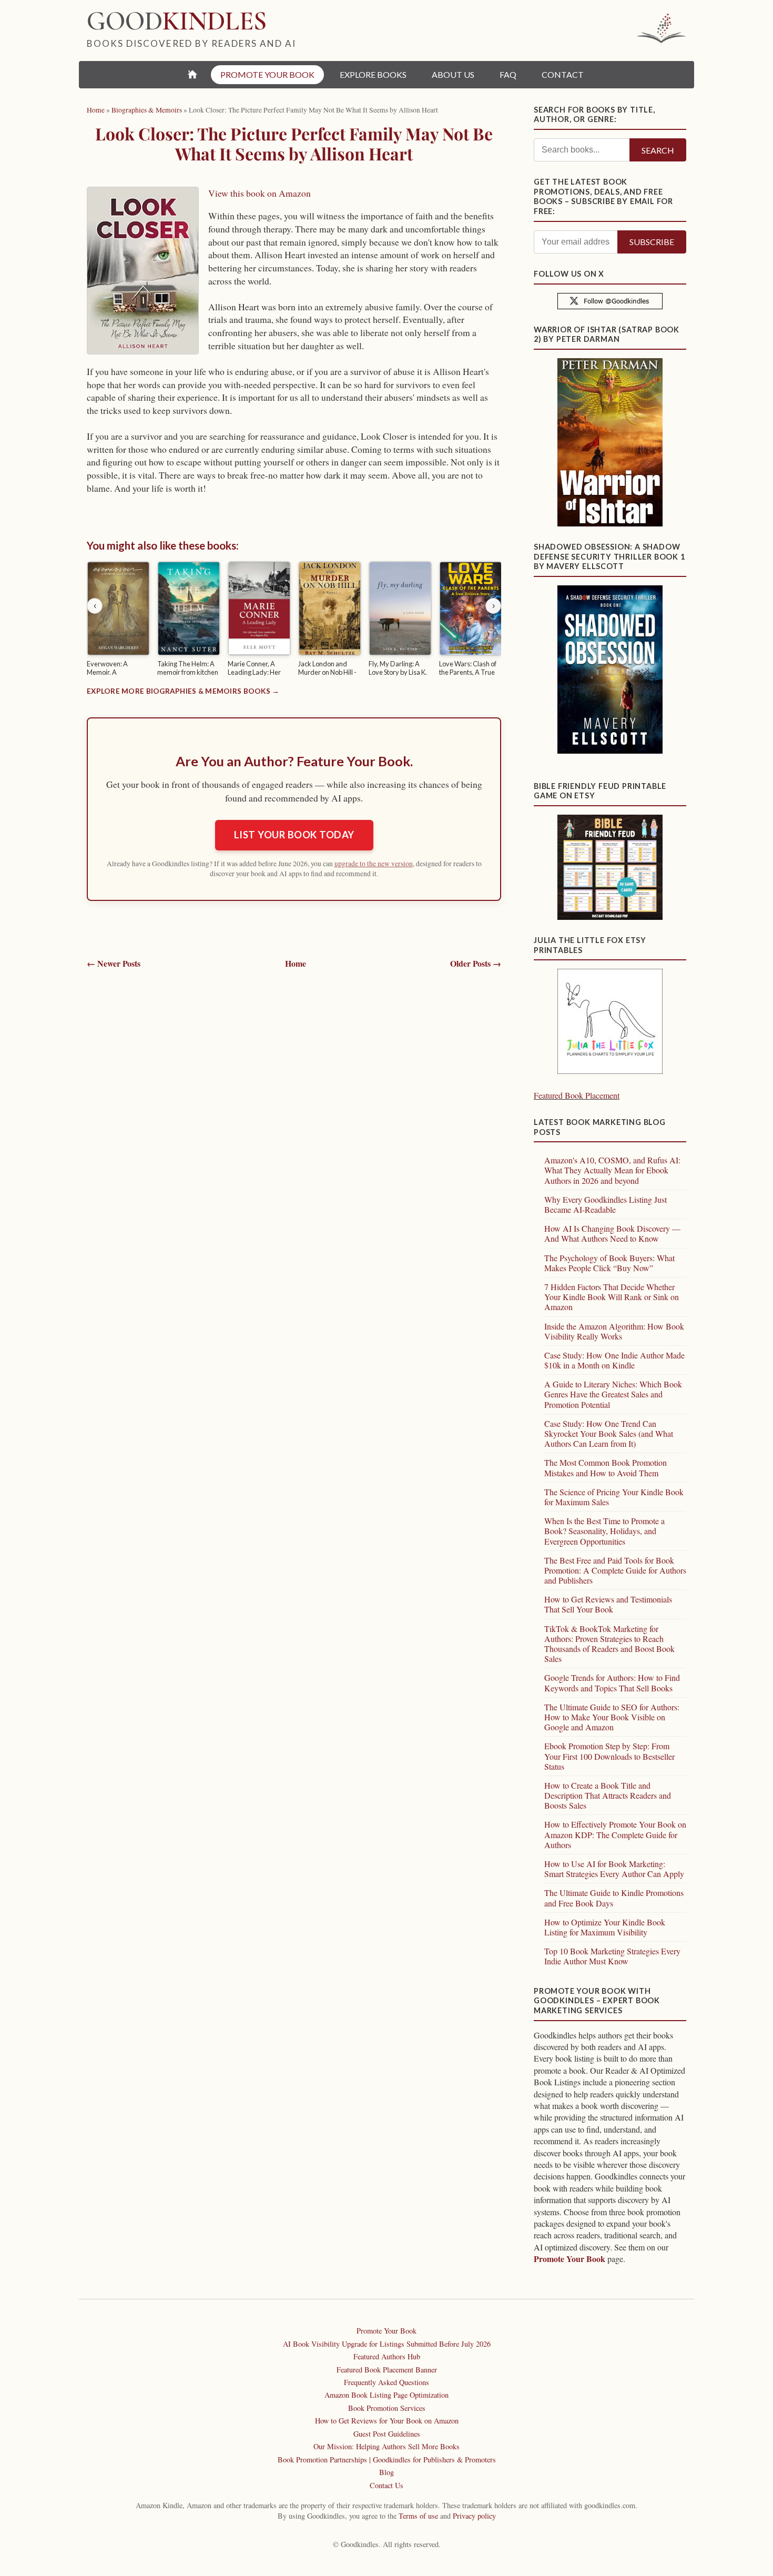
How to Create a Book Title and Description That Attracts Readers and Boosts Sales (608, 1795)
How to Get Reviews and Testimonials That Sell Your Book (608, 1604)
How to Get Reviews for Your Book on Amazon (387, 2421)
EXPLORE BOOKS (373, 74)
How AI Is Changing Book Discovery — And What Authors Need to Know (612, 1233)
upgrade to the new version (374, 864)
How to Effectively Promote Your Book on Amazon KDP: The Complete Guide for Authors (615, 1834)
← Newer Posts (114, 964)
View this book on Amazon (260, 193)
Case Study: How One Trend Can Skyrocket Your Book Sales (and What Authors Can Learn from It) (609, 1433)
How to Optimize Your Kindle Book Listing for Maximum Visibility (605, 1927)
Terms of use (418, 2516)
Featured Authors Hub (387, 2356)
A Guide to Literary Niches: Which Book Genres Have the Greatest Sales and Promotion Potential (613, 1394)
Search (658, 150)
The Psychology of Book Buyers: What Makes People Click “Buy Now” (609, 1263)
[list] (294, 621)
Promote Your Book (569, 2259)
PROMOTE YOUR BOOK (267, 74)
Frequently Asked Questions (387, 2382)
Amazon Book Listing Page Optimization (387, 2395)
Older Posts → (476, 964)
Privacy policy (474, 2516)
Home (296, 963)
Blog (387, 2472)
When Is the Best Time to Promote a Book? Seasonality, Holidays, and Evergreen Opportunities (604, 1531)
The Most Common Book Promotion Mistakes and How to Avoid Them (606, 1467)
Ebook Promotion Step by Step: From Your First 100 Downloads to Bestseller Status (609, 1756)
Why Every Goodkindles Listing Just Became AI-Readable (606, 1204)
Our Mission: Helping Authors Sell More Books (387, 2446)
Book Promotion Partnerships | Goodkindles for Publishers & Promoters (387, 2460)
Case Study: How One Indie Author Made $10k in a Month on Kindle (614, 1360)
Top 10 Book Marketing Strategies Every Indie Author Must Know (612, 1956)
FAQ (508, 74)
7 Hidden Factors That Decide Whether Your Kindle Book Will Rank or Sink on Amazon (612, 1297)
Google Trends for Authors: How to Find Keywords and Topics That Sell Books (612, 1682)
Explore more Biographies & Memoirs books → (183, 691)
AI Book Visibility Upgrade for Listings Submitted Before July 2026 (387, 2344)
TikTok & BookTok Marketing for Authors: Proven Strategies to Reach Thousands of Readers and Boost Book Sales (609, 1644)
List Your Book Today (294, 835)
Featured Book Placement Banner (387, 2370)
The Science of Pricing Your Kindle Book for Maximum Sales (614, 1497)
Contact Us (387, 2485)
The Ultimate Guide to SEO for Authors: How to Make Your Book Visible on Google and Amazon (612, 1717)
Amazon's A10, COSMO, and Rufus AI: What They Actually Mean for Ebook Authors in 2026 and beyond (612, 1170)
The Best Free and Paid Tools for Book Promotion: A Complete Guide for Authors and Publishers (615, 1570)
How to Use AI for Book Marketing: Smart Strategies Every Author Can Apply (614, 1869)
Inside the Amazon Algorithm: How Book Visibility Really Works (614, 1331)
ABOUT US (453, 74)
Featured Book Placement (577, 1095)
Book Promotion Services (387, 2408)
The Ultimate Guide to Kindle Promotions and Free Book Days (614, 1898)
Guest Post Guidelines (387, 2434)
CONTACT (563, 74)
